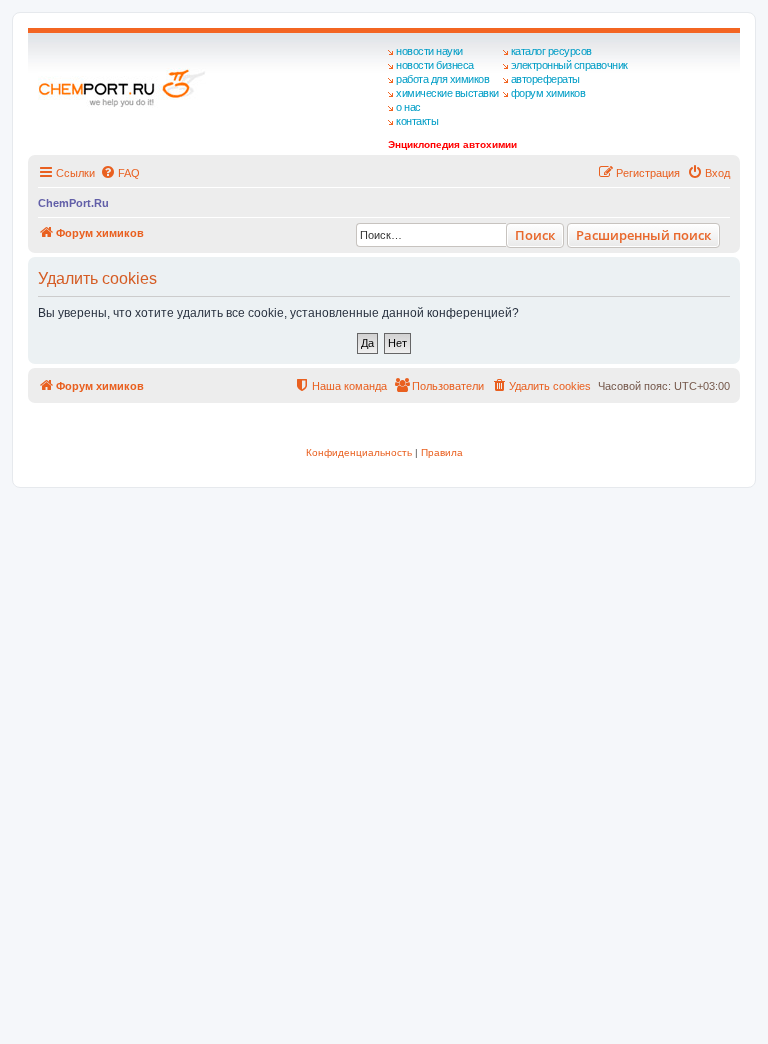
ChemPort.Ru (73, 203)
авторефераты (545, 79)
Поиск (535, 235)
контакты (417, 121)
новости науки (429, 51)
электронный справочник (569, 65)
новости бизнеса (435, 65)
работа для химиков (442, 79)
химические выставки (447, 93)
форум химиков (548, 93)
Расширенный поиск (643, 235)
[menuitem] (120, 173)
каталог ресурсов (551, 51)
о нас (408, 107)
